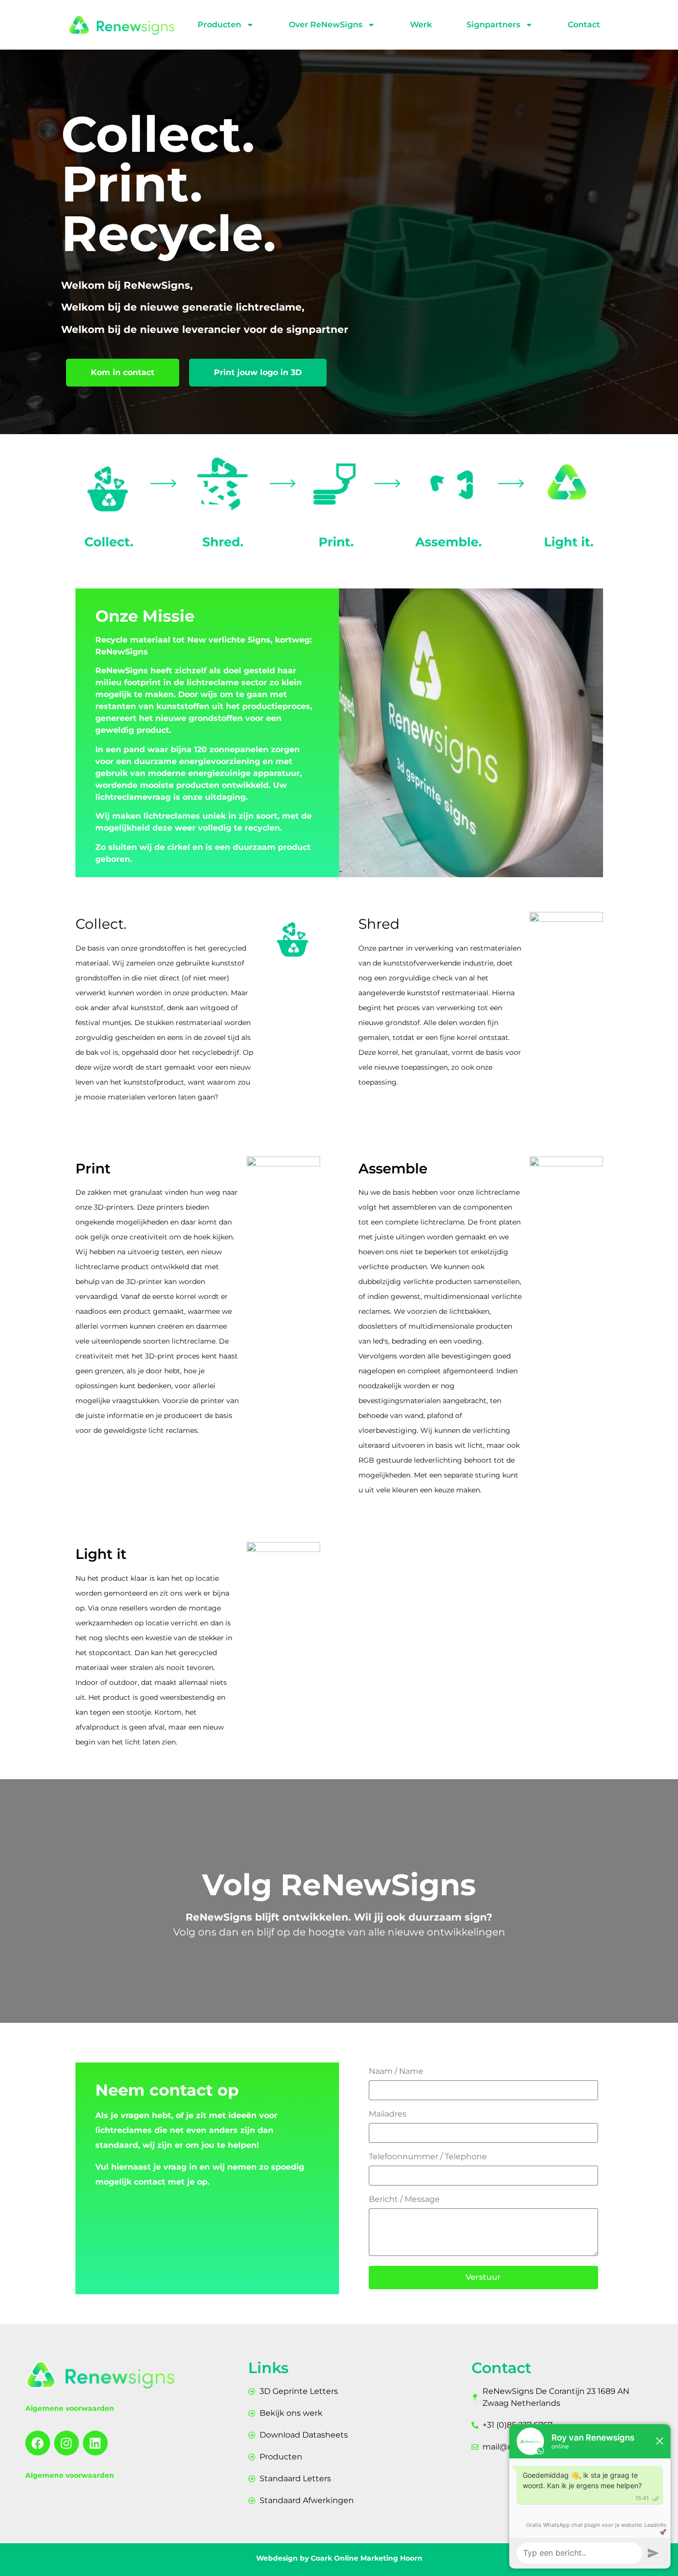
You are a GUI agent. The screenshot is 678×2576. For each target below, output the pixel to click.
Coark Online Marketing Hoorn (367, 2558)
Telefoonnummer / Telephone (428, 2157)
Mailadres (388, 2114)
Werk (421, 25)
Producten (219, 25)
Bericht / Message (404, 2200)
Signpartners (493, 25)
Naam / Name (396, 2072)
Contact (584, 25)
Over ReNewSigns (326, 25)
